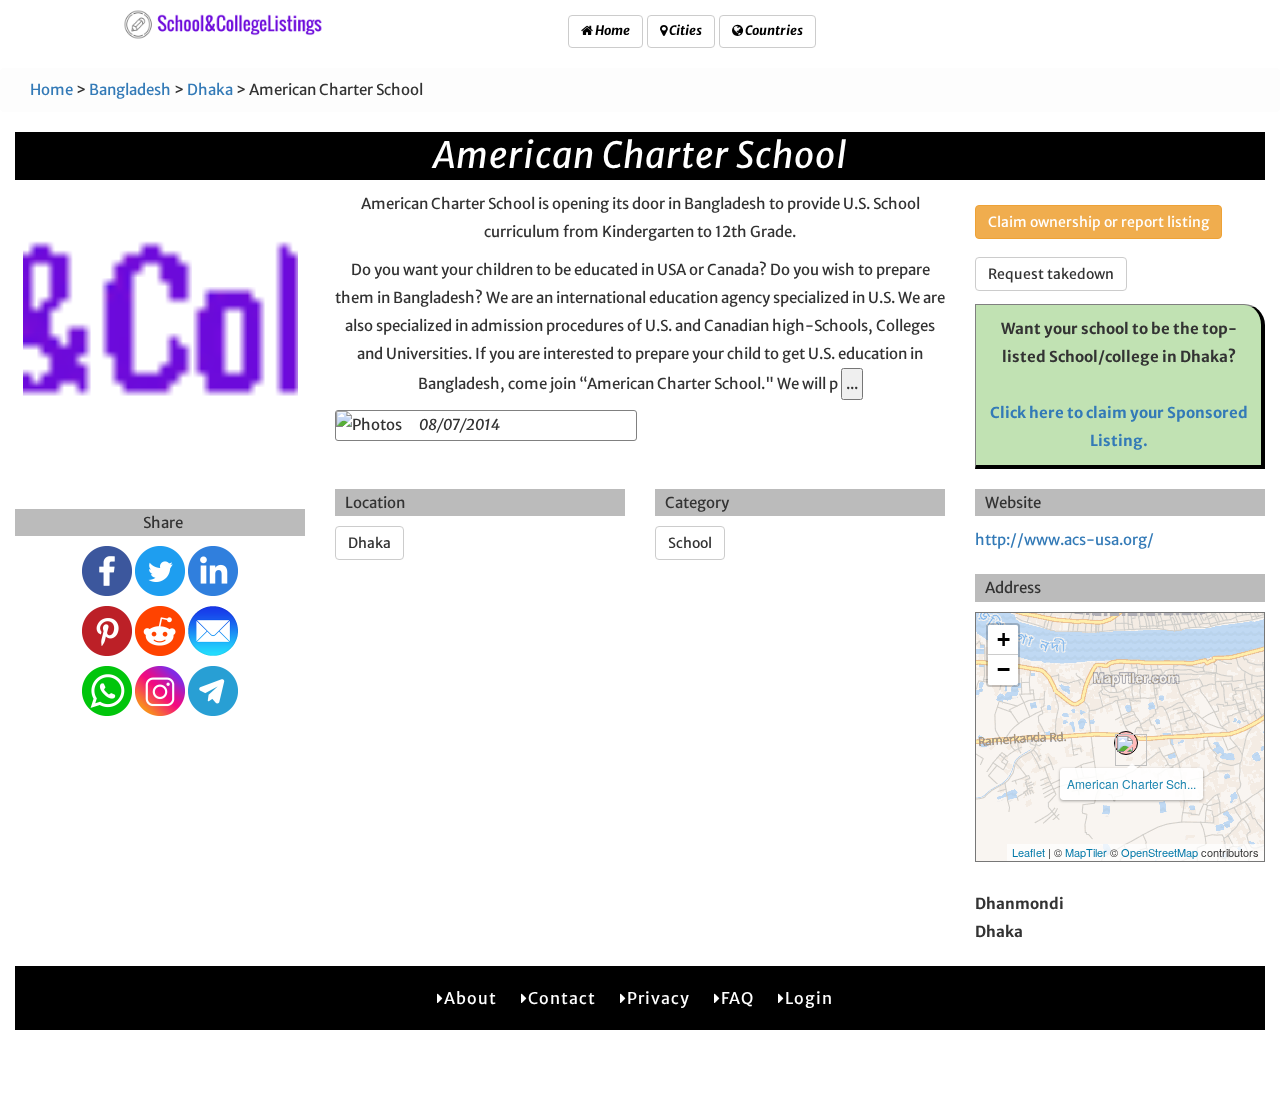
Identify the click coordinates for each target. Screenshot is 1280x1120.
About (470, 998)
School (690, 543)
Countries (773, 30)
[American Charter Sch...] (1126, 743)
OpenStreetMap (1159, 852)
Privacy (658, 998)
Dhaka (210, 89)
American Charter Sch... (1131, 783)
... (852, 383)
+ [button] (1003, 639)
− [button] (1003, 669)
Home (611, 30)
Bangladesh (130, 89)
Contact (562, 998)
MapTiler (1086, 852)
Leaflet (1028, 852)
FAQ (737, 998)
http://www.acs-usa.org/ (1064, 539)
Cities (684, 30)
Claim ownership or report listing (1098, 222)
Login (809, 998)
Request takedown (1051, 274)
